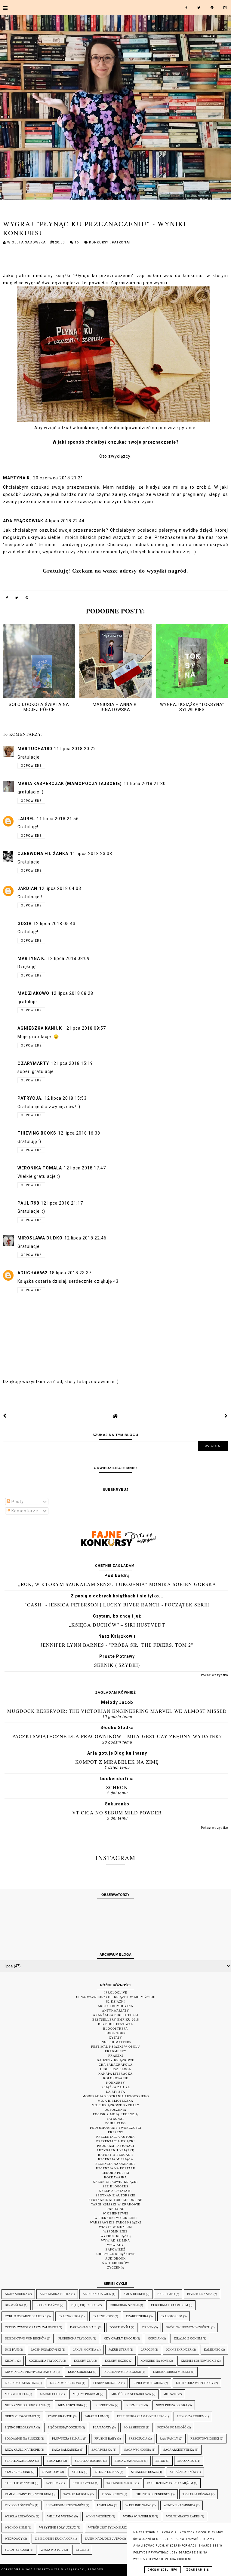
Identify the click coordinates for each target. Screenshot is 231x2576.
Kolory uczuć (117, 2361)
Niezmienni (135, 2405)
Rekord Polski (115, 2173)
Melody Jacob (117, 1702)
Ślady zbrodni (17, 2550)
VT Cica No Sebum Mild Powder (117, 1812)
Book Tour (116, 2033)
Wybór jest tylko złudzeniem (113, 2527)
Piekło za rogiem (191, 2416)
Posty (17, 1502)
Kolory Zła (83, 2361)
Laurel (26, 819)
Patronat (122, 242)
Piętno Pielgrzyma (20, 2427)
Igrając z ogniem (188, 2338)
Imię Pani (12, 2350)
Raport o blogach (115, 2155)
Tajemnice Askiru (120, 2483)
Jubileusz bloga (115, 2069)
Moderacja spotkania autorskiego (116, 2096)
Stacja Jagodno (17, 2472)
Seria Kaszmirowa (20, 2461)
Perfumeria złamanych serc (141, 2416)
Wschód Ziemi (16, 2527)
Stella (77, 2472)
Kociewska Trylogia (45, 2361)
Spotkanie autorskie (115, 2195)
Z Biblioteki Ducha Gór (54, 2539)
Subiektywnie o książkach (60, 2570)
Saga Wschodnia (138, 2450)
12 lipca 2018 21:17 (62, 1203)
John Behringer (179, 2350)
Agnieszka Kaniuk (40, 1028)
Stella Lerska (107, 2472)
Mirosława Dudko (40, 1238)
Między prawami (86, 2394)
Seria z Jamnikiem (129, 2461)
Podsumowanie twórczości (116, 2128)
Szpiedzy (53, 2483)
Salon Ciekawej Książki (115, 2182)
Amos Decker (134, 2294)
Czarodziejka (137, 2316)
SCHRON (117, 1787)
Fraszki (116, 2056)
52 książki (115, 2002)
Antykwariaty (115, 2011)
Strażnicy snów (183, 2472)
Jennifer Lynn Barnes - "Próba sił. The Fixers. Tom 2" (117, 1645)
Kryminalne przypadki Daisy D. (30, 2372)
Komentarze (24, 1511)
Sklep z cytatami (115, 2191)
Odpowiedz (31, 766)
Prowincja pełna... (67, 2438)
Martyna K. (32, 958)
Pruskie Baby (105, 2438)
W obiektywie (116, 2213)
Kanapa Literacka (115, 2074)
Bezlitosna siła (200, 2294)
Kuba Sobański (80, 2372)
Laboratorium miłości (172, 2372)
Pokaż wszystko (214, 1675)
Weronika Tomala (40, 1168)
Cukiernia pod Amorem (169, 2305)
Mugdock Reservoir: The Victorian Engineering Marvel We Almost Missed (117, 1711)
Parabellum (95, 2416)
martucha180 (35, 749)
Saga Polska (102, 2450)
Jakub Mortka (85, 2350)
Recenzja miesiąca (116, 2159)
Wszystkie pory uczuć (57, 2527)
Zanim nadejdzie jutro (103, 2539)
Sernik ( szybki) (117, 1665)
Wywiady (115, 2245)
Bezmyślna (14, 2305)
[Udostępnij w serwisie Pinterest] (27, 599)
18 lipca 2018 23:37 (70, 1273)
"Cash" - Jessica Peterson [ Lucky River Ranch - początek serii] (117, 1604)
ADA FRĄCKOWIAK (23, 521)
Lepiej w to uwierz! (148, 2383)
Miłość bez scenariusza (131, 2394)
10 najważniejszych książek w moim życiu (116, 1997)
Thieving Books (37, 1133)
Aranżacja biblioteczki (116, 2015)
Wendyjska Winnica (179, 2505)
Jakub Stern (119, 2350)
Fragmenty (116, 2051)
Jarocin (147, 2350)
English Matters (115, 2042)
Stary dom (51, 2472)
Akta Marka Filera (55, 2294)
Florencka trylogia (75, 2338)
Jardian (27, 888)
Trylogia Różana (196, 2494)
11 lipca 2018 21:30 (145, 784)
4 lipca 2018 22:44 (65, 521)
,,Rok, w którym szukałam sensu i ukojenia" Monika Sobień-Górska (117, 1584)
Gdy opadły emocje (120, 2338)
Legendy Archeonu (65, 2383)
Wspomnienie (115, 2231)
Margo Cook (50, 2394)
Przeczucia (138, 2438)
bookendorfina (117, 1779)
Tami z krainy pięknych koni (28, 2494)
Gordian (155, 2338)
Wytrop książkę (116, 2236)
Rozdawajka (115, 2177)
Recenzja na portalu (116, 2168)
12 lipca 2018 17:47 (85, 1168)
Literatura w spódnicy (195, 2383)
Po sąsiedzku (134, 2427)
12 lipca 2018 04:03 (60, 888)
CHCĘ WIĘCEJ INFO (163, 2570)
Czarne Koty (103, 2316)
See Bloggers (115, 2186)
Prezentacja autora (115, 2137)
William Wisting (60, 2516)
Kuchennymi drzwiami (123, 2372)
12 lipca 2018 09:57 (85, 1028)
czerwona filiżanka (43, 854)
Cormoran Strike (124, 2305)
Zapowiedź (115, 2249)
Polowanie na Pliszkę (22, 2438)
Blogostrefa (115, 2029)
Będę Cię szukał (84, 2305)
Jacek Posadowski (46, 2350)
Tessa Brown (112, 2494)
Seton (160, 2461)
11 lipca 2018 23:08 (91, 854)
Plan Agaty (102, 2427)
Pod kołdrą (117, 1575)
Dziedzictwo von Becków (25, 2338)
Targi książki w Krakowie (116, 2204)
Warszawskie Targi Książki (115, 2222)
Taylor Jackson (76, 2494)
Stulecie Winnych (19, 2483)
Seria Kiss (55, 2461)
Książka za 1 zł (116, 2087)
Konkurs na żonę (154, 2361)
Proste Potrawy (117, 1656)
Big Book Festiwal (115, 2024)
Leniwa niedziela (107, 2383)
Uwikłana (105, 2505)
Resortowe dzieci (205, 2438)
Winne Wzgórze (98, 2516)
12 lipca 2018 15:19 (72, 1063)
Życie (80, 2550)
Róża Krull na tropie (22, 2450)
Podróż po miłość (172, 2427)
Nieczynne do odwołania (25, 2405)
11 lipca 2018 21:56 (58, 819)
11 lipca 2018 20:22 (75, 749)
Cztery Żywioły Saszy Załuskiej (31, 2327)
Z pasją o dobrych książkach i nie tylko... (117, 1596)
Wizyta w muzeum (115, 2227)
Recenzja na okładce (115, 2164)
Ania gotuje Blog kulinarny (117, 1753)
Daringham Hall (84, 2327)
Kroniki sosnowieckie (199, 2361)
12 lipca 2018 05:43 (54, 924)
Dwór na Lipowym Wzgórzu (188, 2327)
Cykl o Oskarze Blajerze (26, 2316)
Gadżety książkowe (115, 2060)
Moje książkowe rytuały (115, 2105)
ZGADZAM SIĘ (197, 2570)
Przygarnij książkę (115, 2150)
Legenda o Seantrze (21, 2383)
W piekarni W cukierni (116, 2218)
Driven (148, 2327)
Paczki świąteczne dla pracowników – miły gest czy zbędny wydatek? (117, 1736)
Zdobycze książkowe (115, 2254)
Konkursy (99, 242)
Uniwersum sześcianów (66, 2505)
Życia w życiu (52, 2550)
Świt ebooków (116, 2263)
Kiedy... (11, 2361)
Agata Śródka (16, 2294)
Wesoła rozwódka (20, 2516)
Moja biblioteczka (115, 2101)
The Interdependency (153, 2494)
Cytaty (115, 2038)
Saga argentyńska (179, 2450)
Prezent (116, 2132)
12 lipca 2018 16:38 (79, 1133)
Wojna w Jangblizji (138, 2516)
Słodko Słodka (117, 1728)
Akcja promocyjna (115, 2006)
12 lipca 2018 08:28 (72, 993)
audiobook (115, 2258)
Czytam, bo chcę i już (117, 1616)
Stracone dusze (144, 2472)
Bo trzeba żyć (47, 2305)
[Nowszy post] (5, 1416)
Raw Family (169, 2438)
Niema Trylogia (71, 2405)
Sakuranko (117, 1804)
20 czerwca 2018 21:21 (58, 478)
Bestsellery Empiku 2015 (116, 2020)
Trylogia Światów (19, 2505)
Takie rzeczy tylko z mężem (170, 2483)
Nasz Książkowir (117, 1636)
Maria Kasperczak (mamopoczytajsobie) (70, 784)
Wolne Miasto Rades (183, 2516)
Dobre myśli (120, 2327)
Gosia (25, 924)
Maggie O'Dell (16, 2394)
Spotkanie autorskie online (115, 2200)
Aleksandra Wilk (97, 2294)
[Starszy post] (226, 1416)
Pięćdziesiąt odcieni (64, 2427)
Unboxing (115, 2209)
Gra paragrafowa (116, 2065)
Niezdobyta (105, 2405)
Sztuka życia (83, 2483)
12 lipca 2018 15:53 (66, 1098)
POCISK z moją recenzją (115, 2114)
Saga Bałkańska (66, 2450)
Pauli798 (28, 1203)
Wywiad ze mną (115, 2240)
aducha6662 (32, 1273)
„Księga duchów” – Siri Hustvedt (117, 1625)
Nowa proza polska (172, 2405)
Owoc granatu (60, 2416)
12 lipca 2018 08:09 (69, 958)
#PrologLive (115, 1992)
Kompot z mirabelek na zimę (117, 1762)
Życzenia (116, 2267)
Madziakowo (33, 993)
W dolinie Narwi (138, 2505)
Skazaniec (186, 2461)
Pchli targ (115, 2123)
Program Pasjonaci (116, 2146)
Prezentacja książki (115, 2141)
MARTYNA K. (17, 478)
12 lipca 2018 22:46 (85, 1238)
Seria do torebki (89, 2461)
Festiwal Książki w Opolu (115, 2047)
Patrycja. (30, 1098)
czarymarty (33, 1063)
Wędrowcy (14, 2539)
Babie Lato (166, 2294)
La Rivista (116, 2092)
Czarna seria (69, 2316)
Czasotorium (171, 2316)
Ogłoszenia (115, 2110)
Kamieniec (212, 2350)
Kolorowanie (116, 2078)
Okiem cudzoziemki (20, 2416)
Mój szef (170, 2394)
